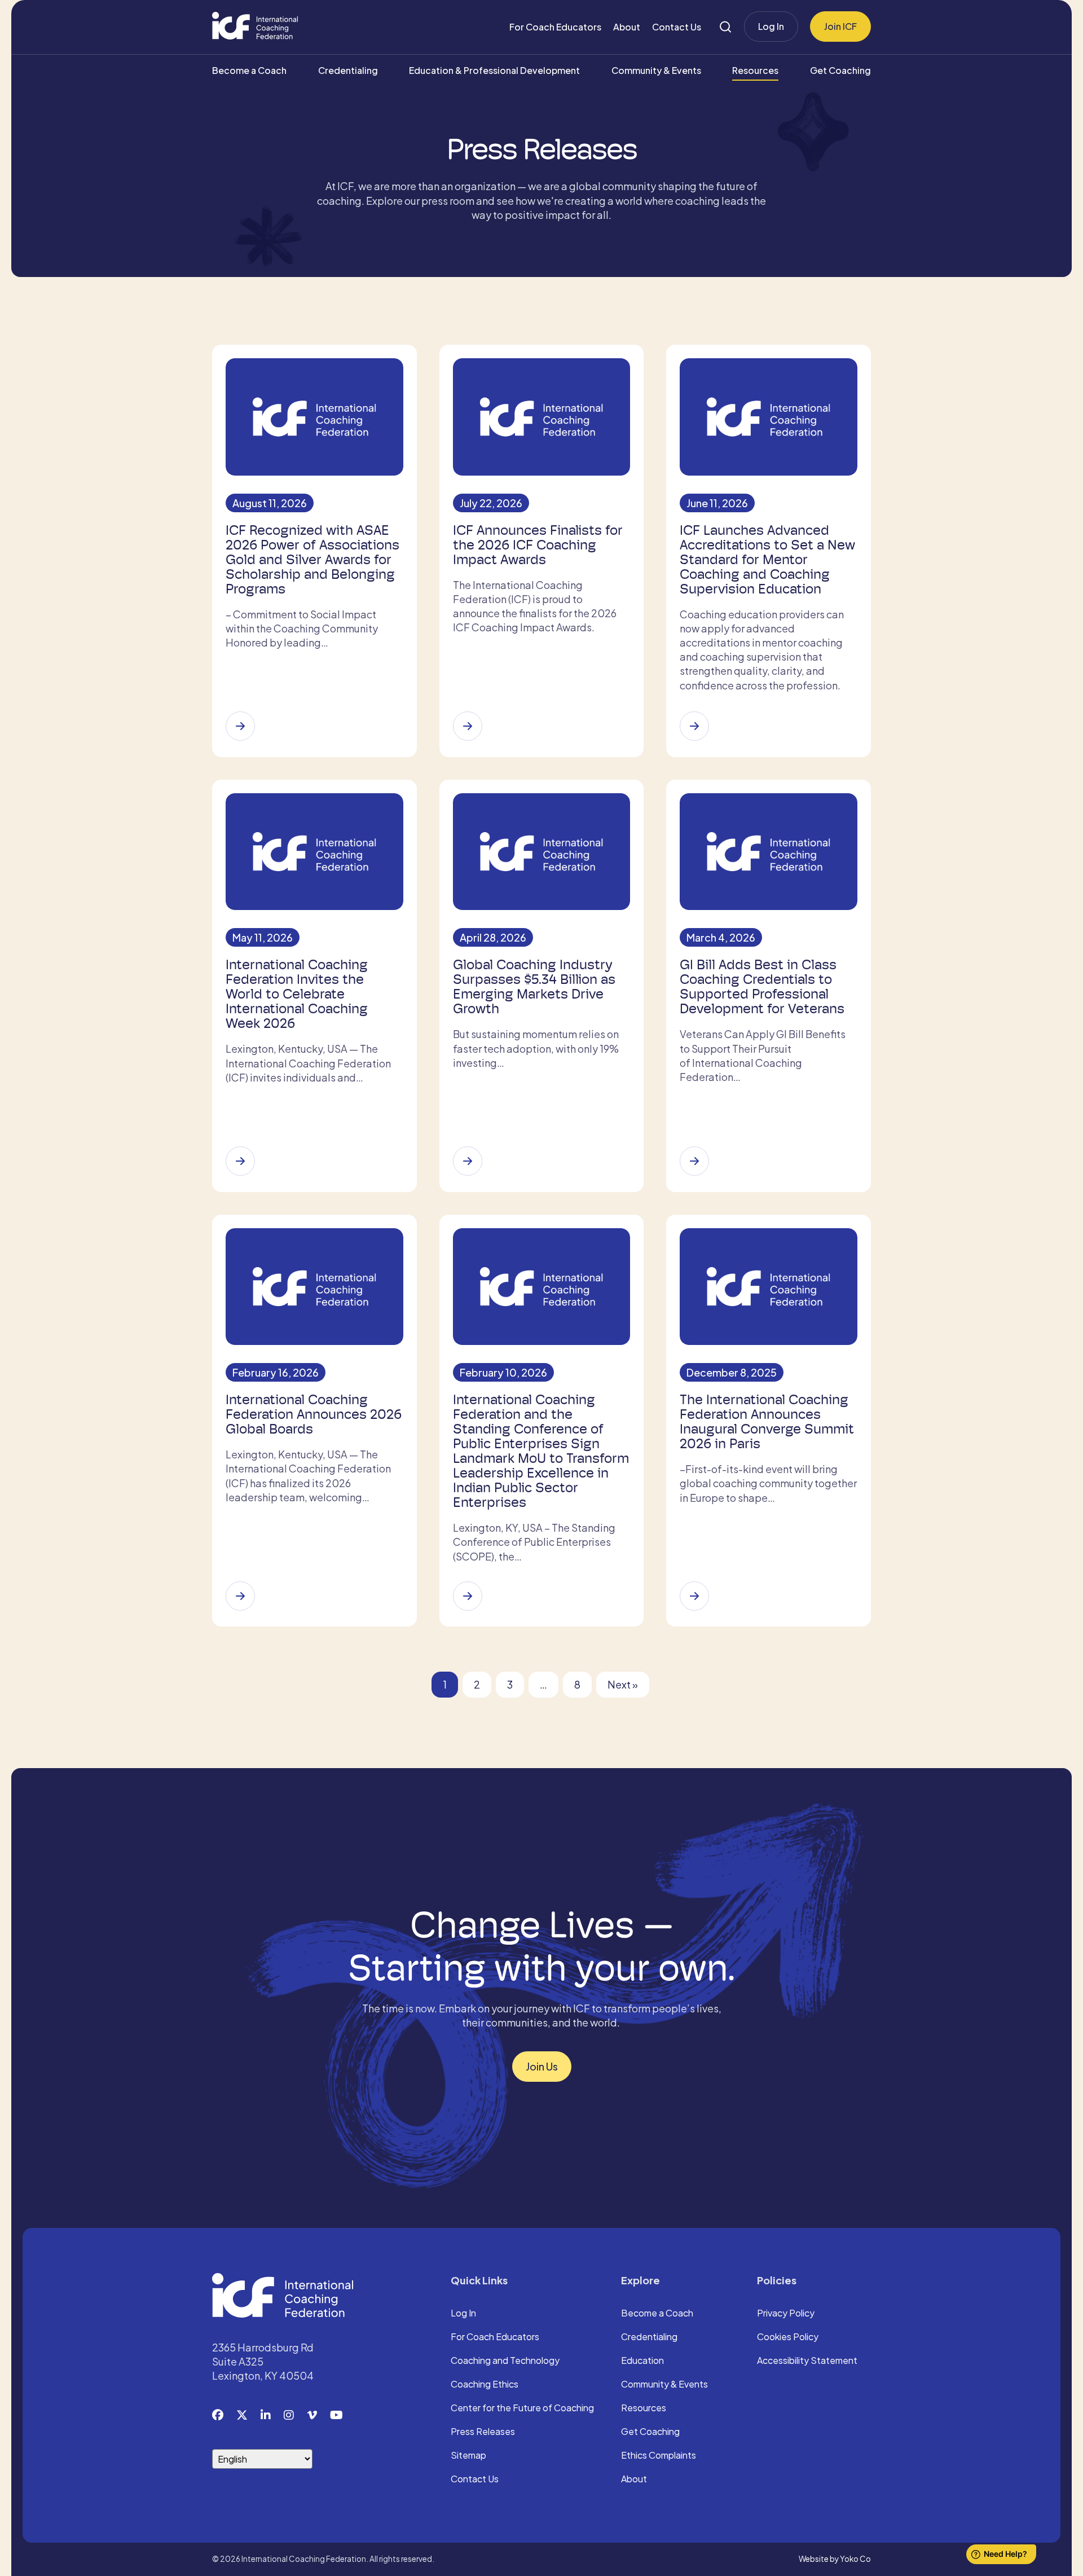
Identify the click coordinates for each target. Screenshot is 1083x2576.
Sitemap (468, 2456)
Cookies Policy (788, 2337)
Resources (755, 70)
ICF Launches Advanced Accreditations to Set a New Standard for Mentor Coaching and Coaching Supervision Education (767, 560)
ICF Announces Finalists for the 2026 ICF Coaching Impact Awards (538, 545)
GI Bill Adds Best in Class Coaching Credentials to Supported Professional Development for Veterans (762, 987)
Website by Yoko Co (835, 2559)
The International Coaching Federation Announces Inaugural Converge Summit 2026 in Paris (767, 1422)
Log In (771, 26)
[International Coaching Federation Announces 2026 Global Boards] (240, 1596)
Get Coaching (840, 70)
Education (642, 2361)
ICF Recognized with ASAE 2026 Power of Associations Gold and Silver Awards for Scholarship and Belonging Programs (312, 560)
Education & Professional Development (494, 70)
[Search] (725, 27)
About (627, 27)
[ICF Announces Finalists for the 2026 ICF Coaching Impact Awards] (468, 726)
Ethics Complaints (659, 2456)
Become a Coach (249, 70)
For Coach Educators (555, 27)
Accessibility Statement (807, 2361)
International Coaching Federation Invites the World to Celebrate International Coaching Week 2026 (297, 994)
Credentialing (348, 70)
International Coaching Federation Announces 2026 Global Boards (314, 1414)
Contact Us (677, 27)
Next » (623, 1684)
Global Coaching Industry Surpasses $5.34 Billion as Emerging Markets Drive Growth (534, 987)
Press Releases (483, 2432)
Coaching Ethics (485, 2385)
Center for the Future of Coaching (522, 2408)
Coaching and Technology (505, 2361)
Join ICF (840, 26)
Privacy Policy (786, 2314)
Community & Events (656, 70)
